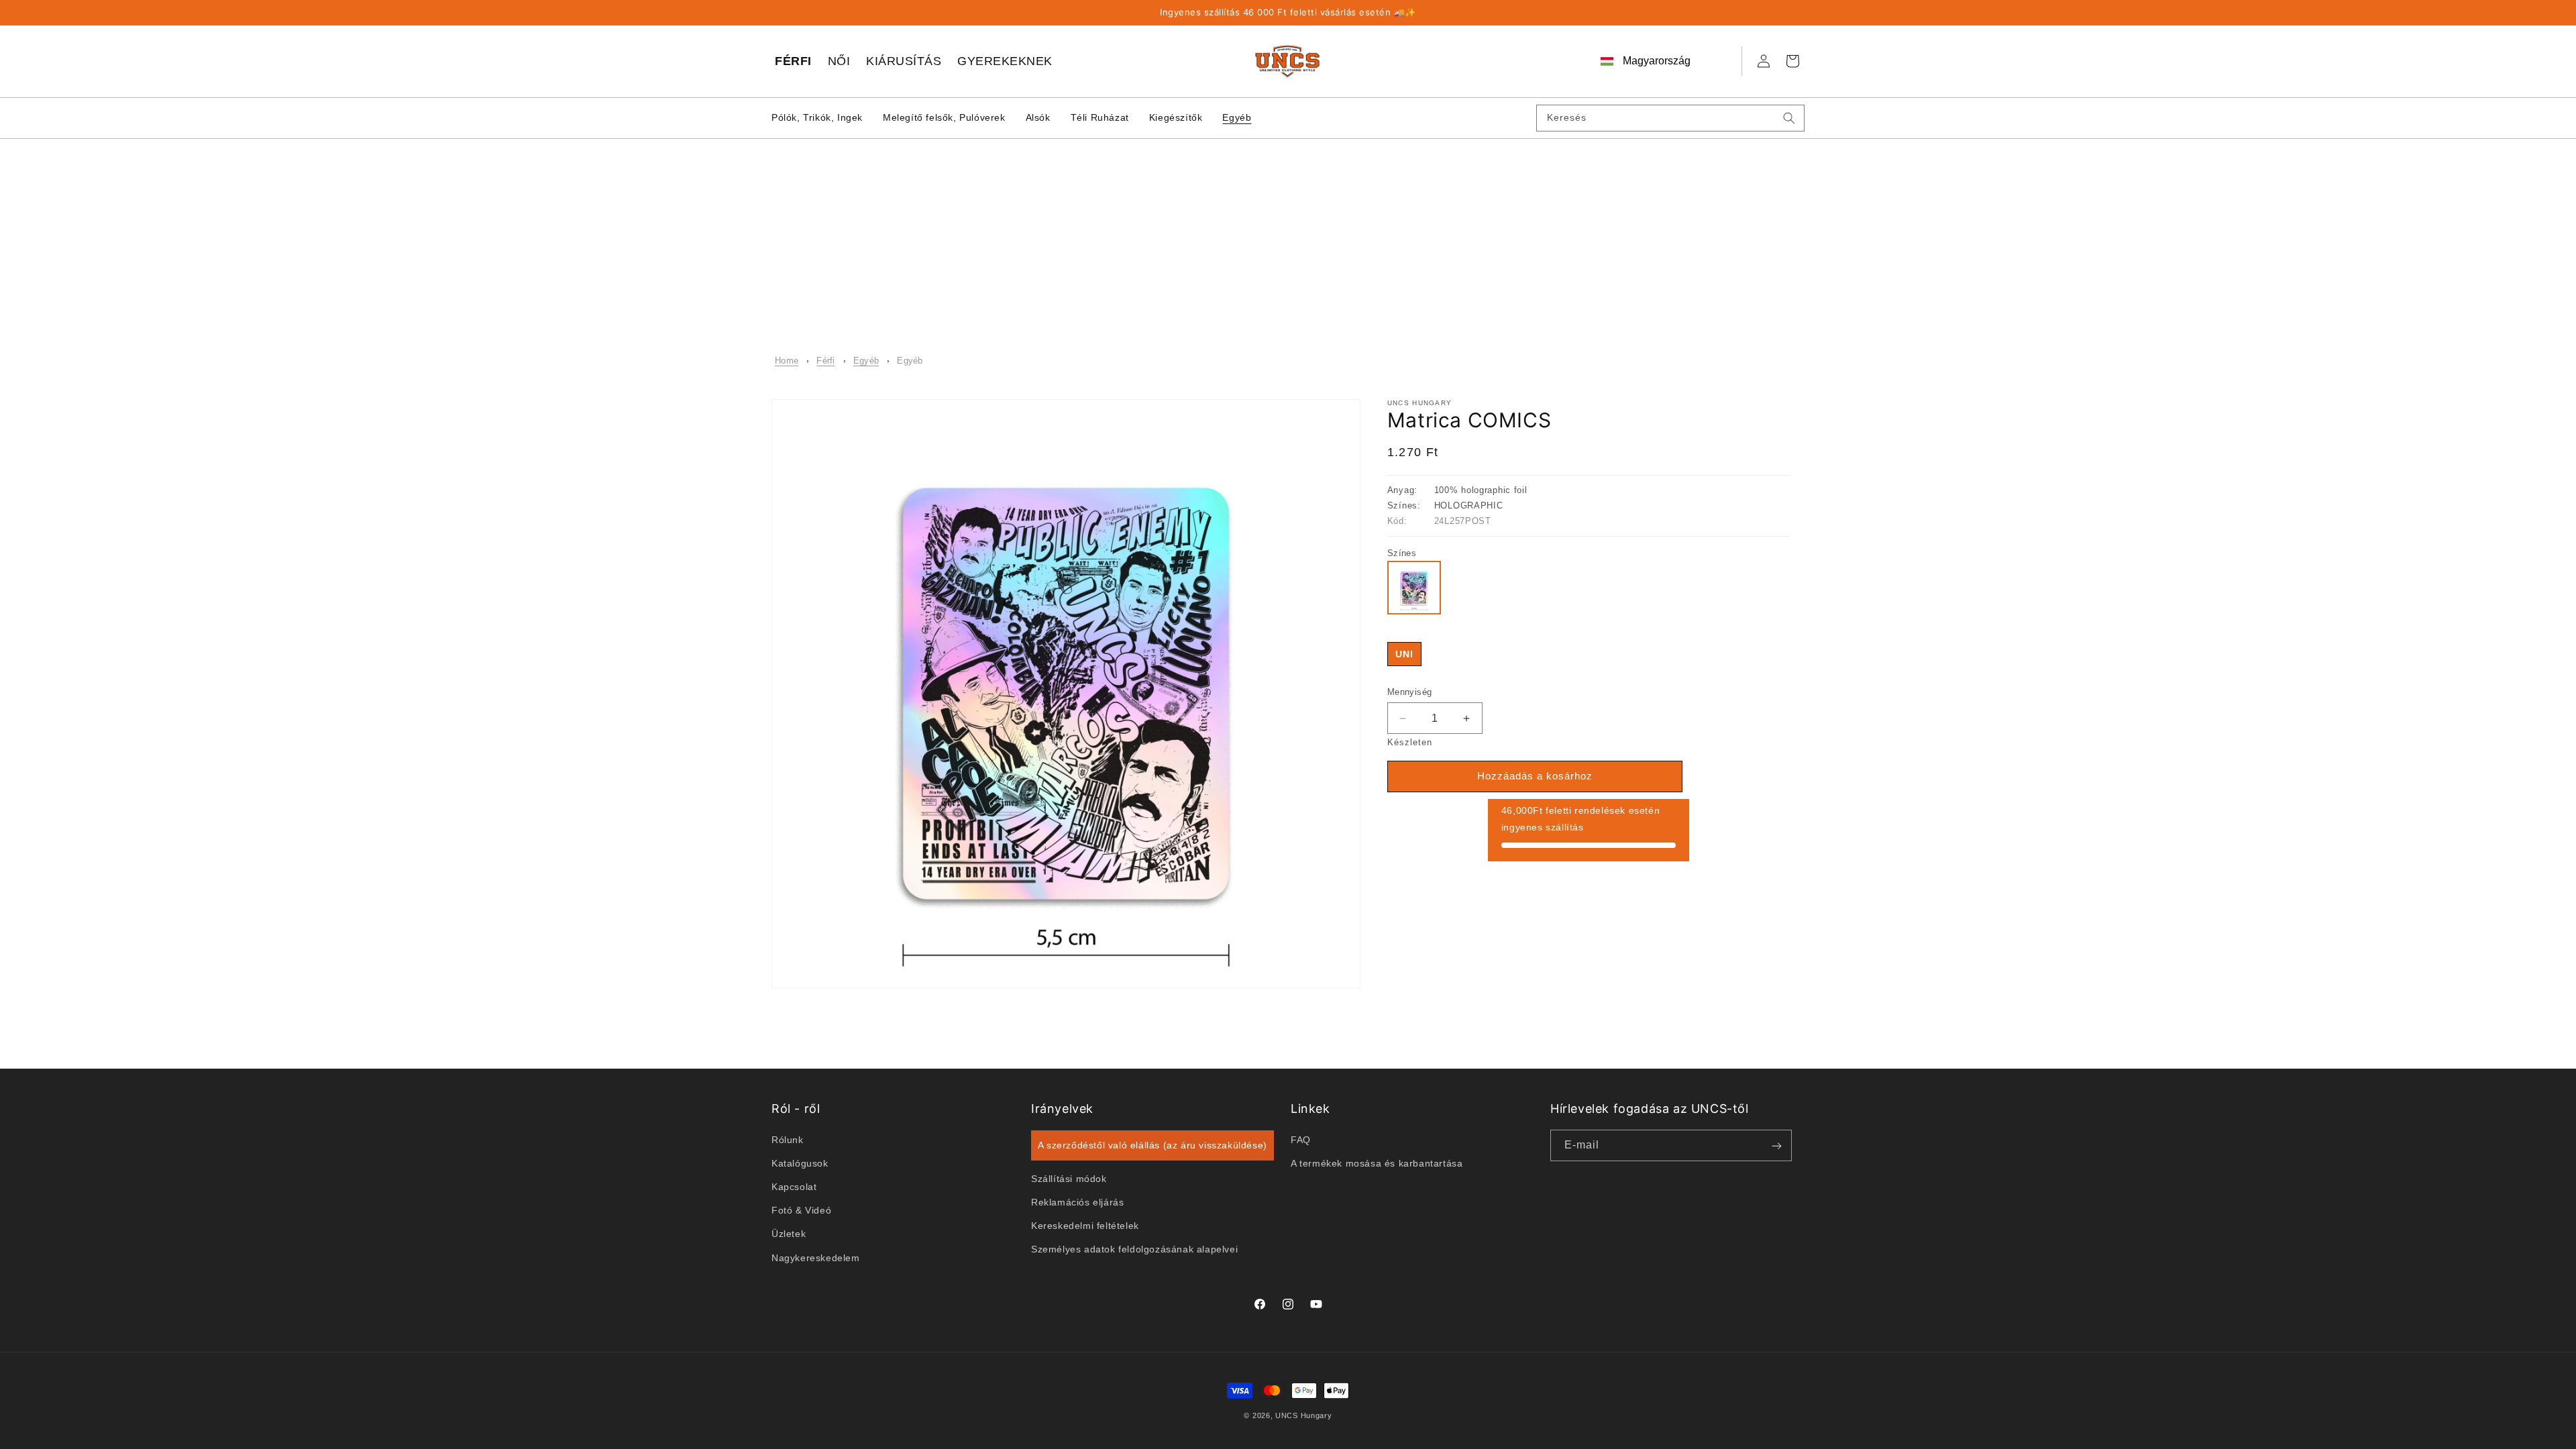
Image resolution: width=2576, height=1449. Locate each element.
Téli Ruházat (1100, 117)
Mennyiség (1410, 692)
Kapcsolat (794, 1187)
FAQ (1301, 1139)
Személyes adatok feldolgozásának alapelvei (1134, 1249)
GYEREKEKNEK (1005, 61)
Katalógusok (800, 1163)
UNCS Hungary (1303, 1415)
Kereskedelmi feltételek (1085, 1226)
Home (787, 361)
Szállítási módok (1069, 1178)
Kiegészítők (1176, 117)
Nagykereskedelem (816, 1257)
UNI (1404, 654)
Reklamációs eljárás (1077, 1201)
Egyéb (1237, 117)
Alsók (1038, 117)
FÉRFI (793, 61)
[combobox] (1670, 118)
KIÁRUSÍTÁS (904, 61)
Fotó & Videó (801, 1210)
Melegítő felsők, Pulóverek (944, 117)
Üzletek (789, 1234)
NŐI (839, 61)
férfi (826, 361)
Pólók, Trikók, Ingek (817, 117)
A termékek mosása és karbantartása (1377, 1163)
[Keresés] (1789, 118)
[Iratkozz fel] (1776, 1145)
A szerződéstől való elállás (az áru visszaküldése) (1152, 1144)
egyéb (866, 361)
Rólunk (788, 1139)
